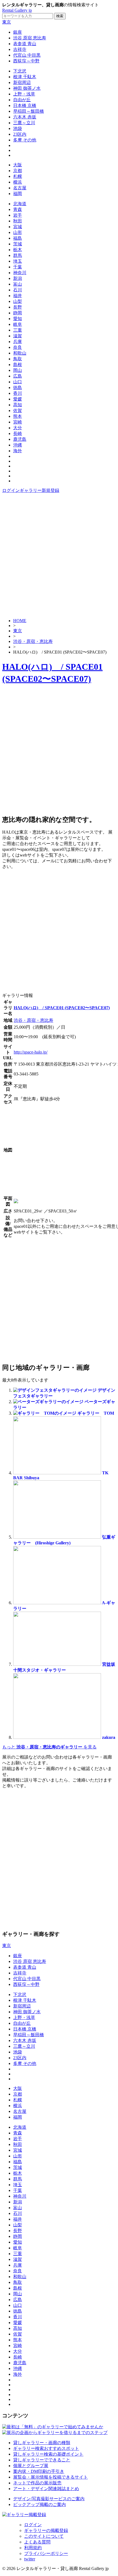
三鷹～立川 (24, 123)
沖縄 (18, 445)
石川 (18, 290)
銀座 (18, 32)
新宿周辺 (22, 82)
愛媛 (18, 399)
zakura (109, 1737)
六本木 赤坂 (25, 117)
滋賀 (18, 336)
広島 (18, 376)
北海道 (20, 204)
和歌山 (20, 353)
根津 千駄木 (25, 77)
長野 (18, 307)
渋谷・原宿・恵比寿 (33, 641)
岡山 (18, 370)
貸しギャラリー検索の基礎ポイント (48, 2454)
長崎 (18, 433)
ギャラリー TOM (96, 1413)
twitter (30, 2559)
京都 (18, 171)
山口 (18, 382)
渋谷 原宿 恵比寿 (30, 38)
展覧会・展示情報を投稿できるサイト (50, 2477)
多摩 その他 (25, 140)
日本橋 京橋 (25, 105)
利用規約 (33, 2548)
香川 (18, 393)
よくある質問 (37, 2542)
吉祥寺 (20, 49)
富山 (18, 284)
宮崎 (18, 422)
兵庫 (18, 342)
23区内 (20, 134)
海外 (18, 451)
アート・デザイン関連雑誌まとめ (46, 2489)
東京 (7, 22)
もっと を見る (49, 1747)
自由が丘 (22, 100)
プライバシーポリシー (46, 2553)
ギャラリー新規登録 (40, 490)
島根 (18, 365)
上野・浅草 (24, 94)
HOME (20, 621)
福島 (18, 238)
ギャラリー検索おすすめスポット (46, 2448)
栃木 (18, 250)
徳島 (18, 388)
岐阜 (18, 324)
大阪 (18, 165)
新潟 (18, 278)
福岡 (18, 194)
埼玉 (18, 261)
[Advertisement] (59, 555)
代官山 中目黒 (27, 55)
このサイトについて (44, 2536)
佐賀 (18, 411)
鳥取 (18, 359)
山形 (18, 232)
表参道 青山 (25, 44)
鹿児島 (20, 439)
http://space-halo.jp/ (31, 1052)
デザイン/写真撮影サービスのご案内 (49, 2499)
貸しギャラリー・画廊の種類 (42, 2443)
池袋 (18, 128)
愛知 (18, 319)
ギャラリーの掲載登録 (46, 2530)
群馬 (18, 255)
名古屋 (20, 188)
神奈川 (20, 273)
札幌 (18, 176)
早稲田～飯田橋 (29, 111)
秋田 (18, 221)
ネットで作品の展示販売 (37, 2483)
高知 (18, 405)
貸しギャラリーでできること (42, 2460)
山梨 (18, 301)
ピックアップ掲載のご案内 (40, 2504)
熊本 (18, 416)
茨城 (18, 244)
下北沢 (20, 71)
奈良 (18, 347)
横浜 (18, 182)
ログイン (11, 490)
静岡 (18, 313)
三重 (18, 330)
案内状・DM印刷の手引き (39, 2471)
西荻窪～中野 (26, 61)
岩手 (18, 215)
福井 (18, 296)
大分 (18, 428)
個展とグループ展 (31, 2466)
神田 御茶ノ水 (27, 88)
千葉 (18, 267)
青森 (18, 209)
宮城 (18, 227)
